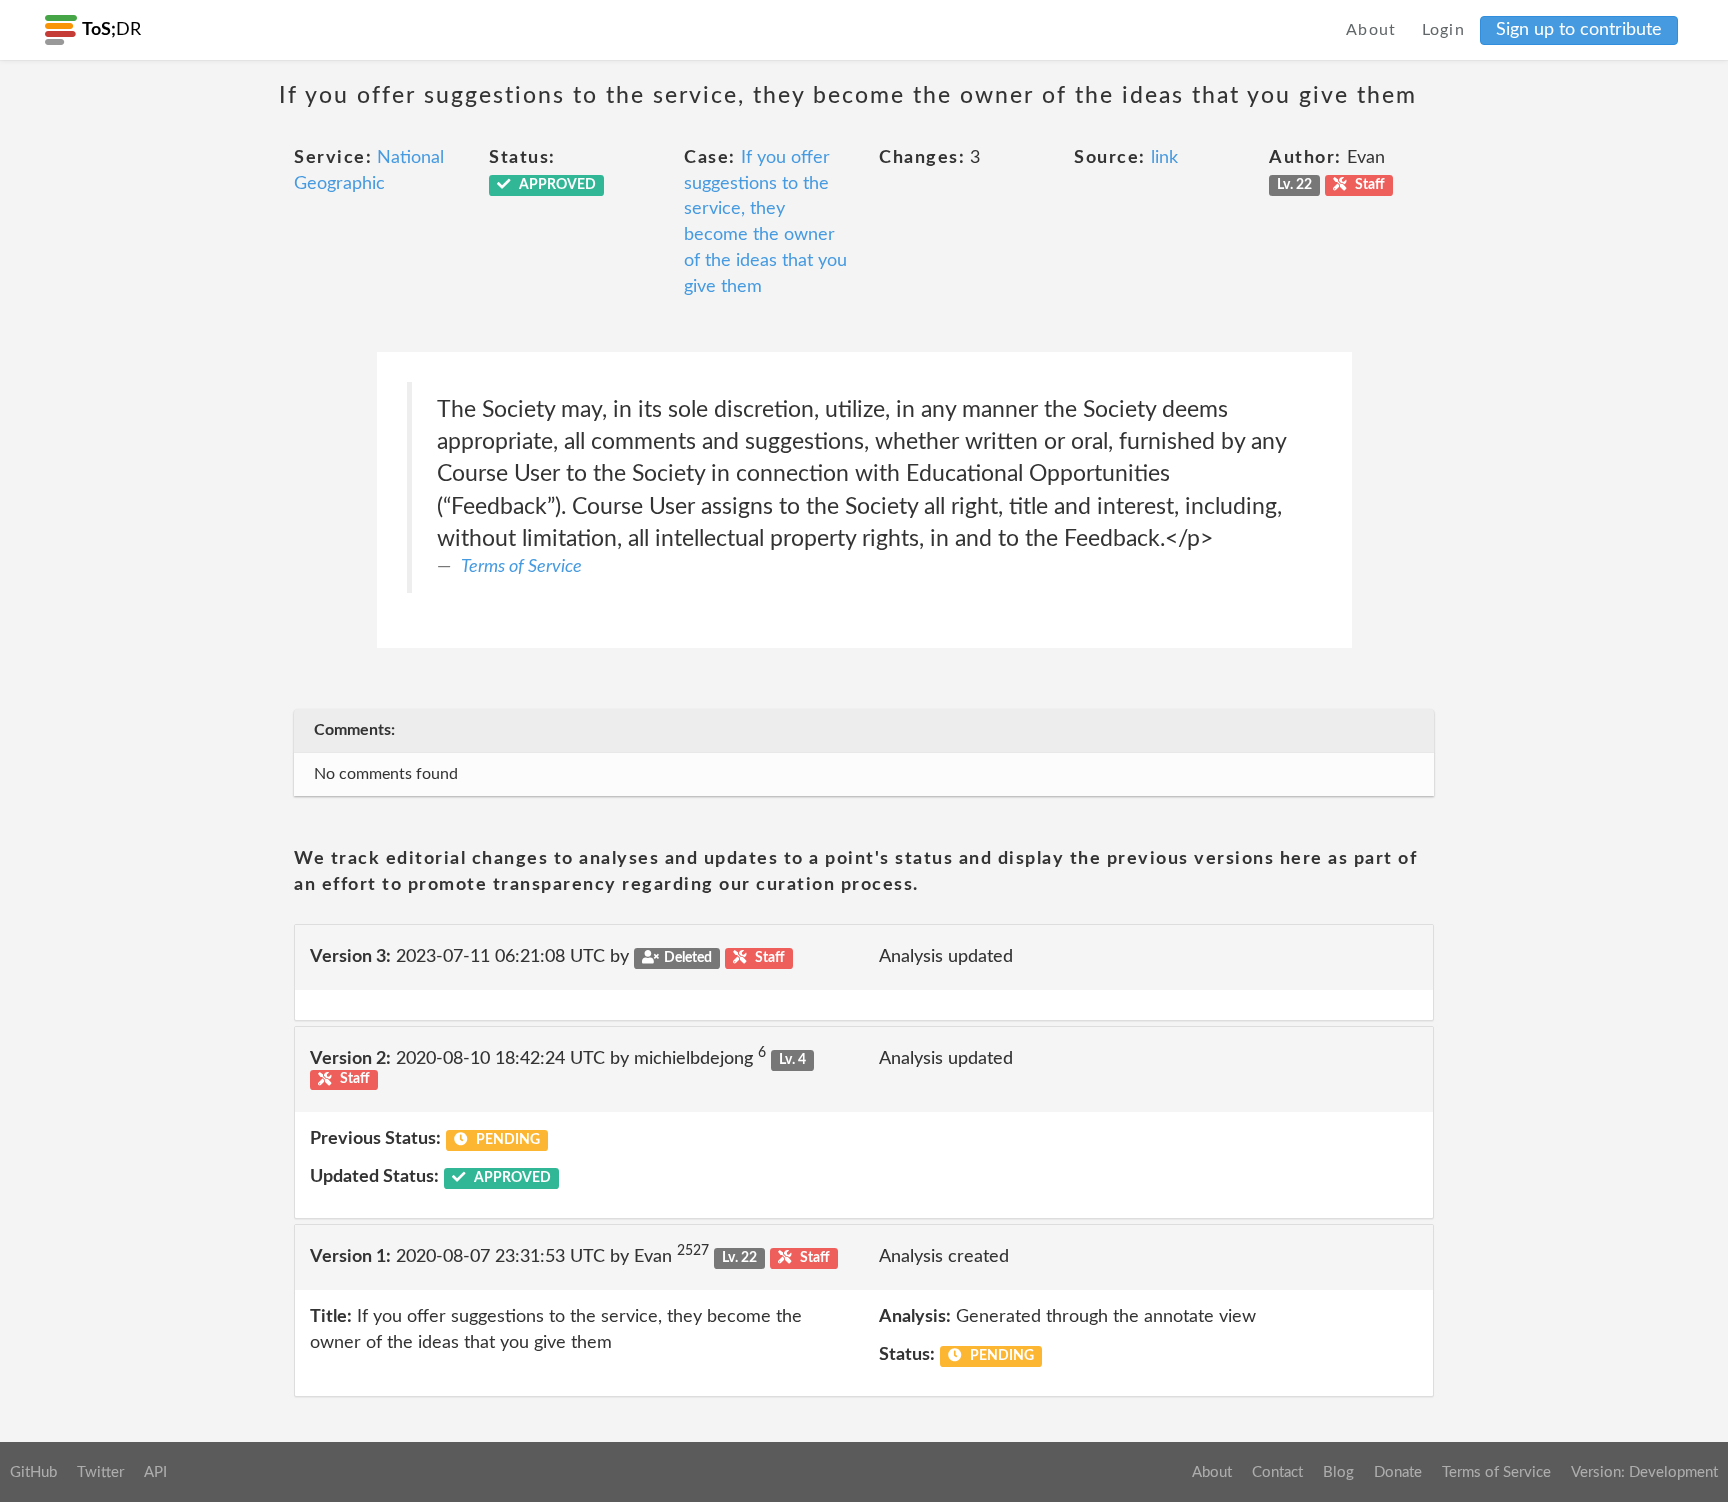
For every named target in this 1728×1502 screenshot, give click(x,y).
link (1164, 158)
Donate (1398, 1472)
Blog (1338, 1472)
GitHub (33, 1472)
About (1371, 30)
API (155, 1472)
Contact (1277, 1472)
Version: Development (1644, 1472)
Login (1444, 30)
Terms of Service (521, 567)
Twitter (100, 1472)
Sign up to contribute (1579, 30)
